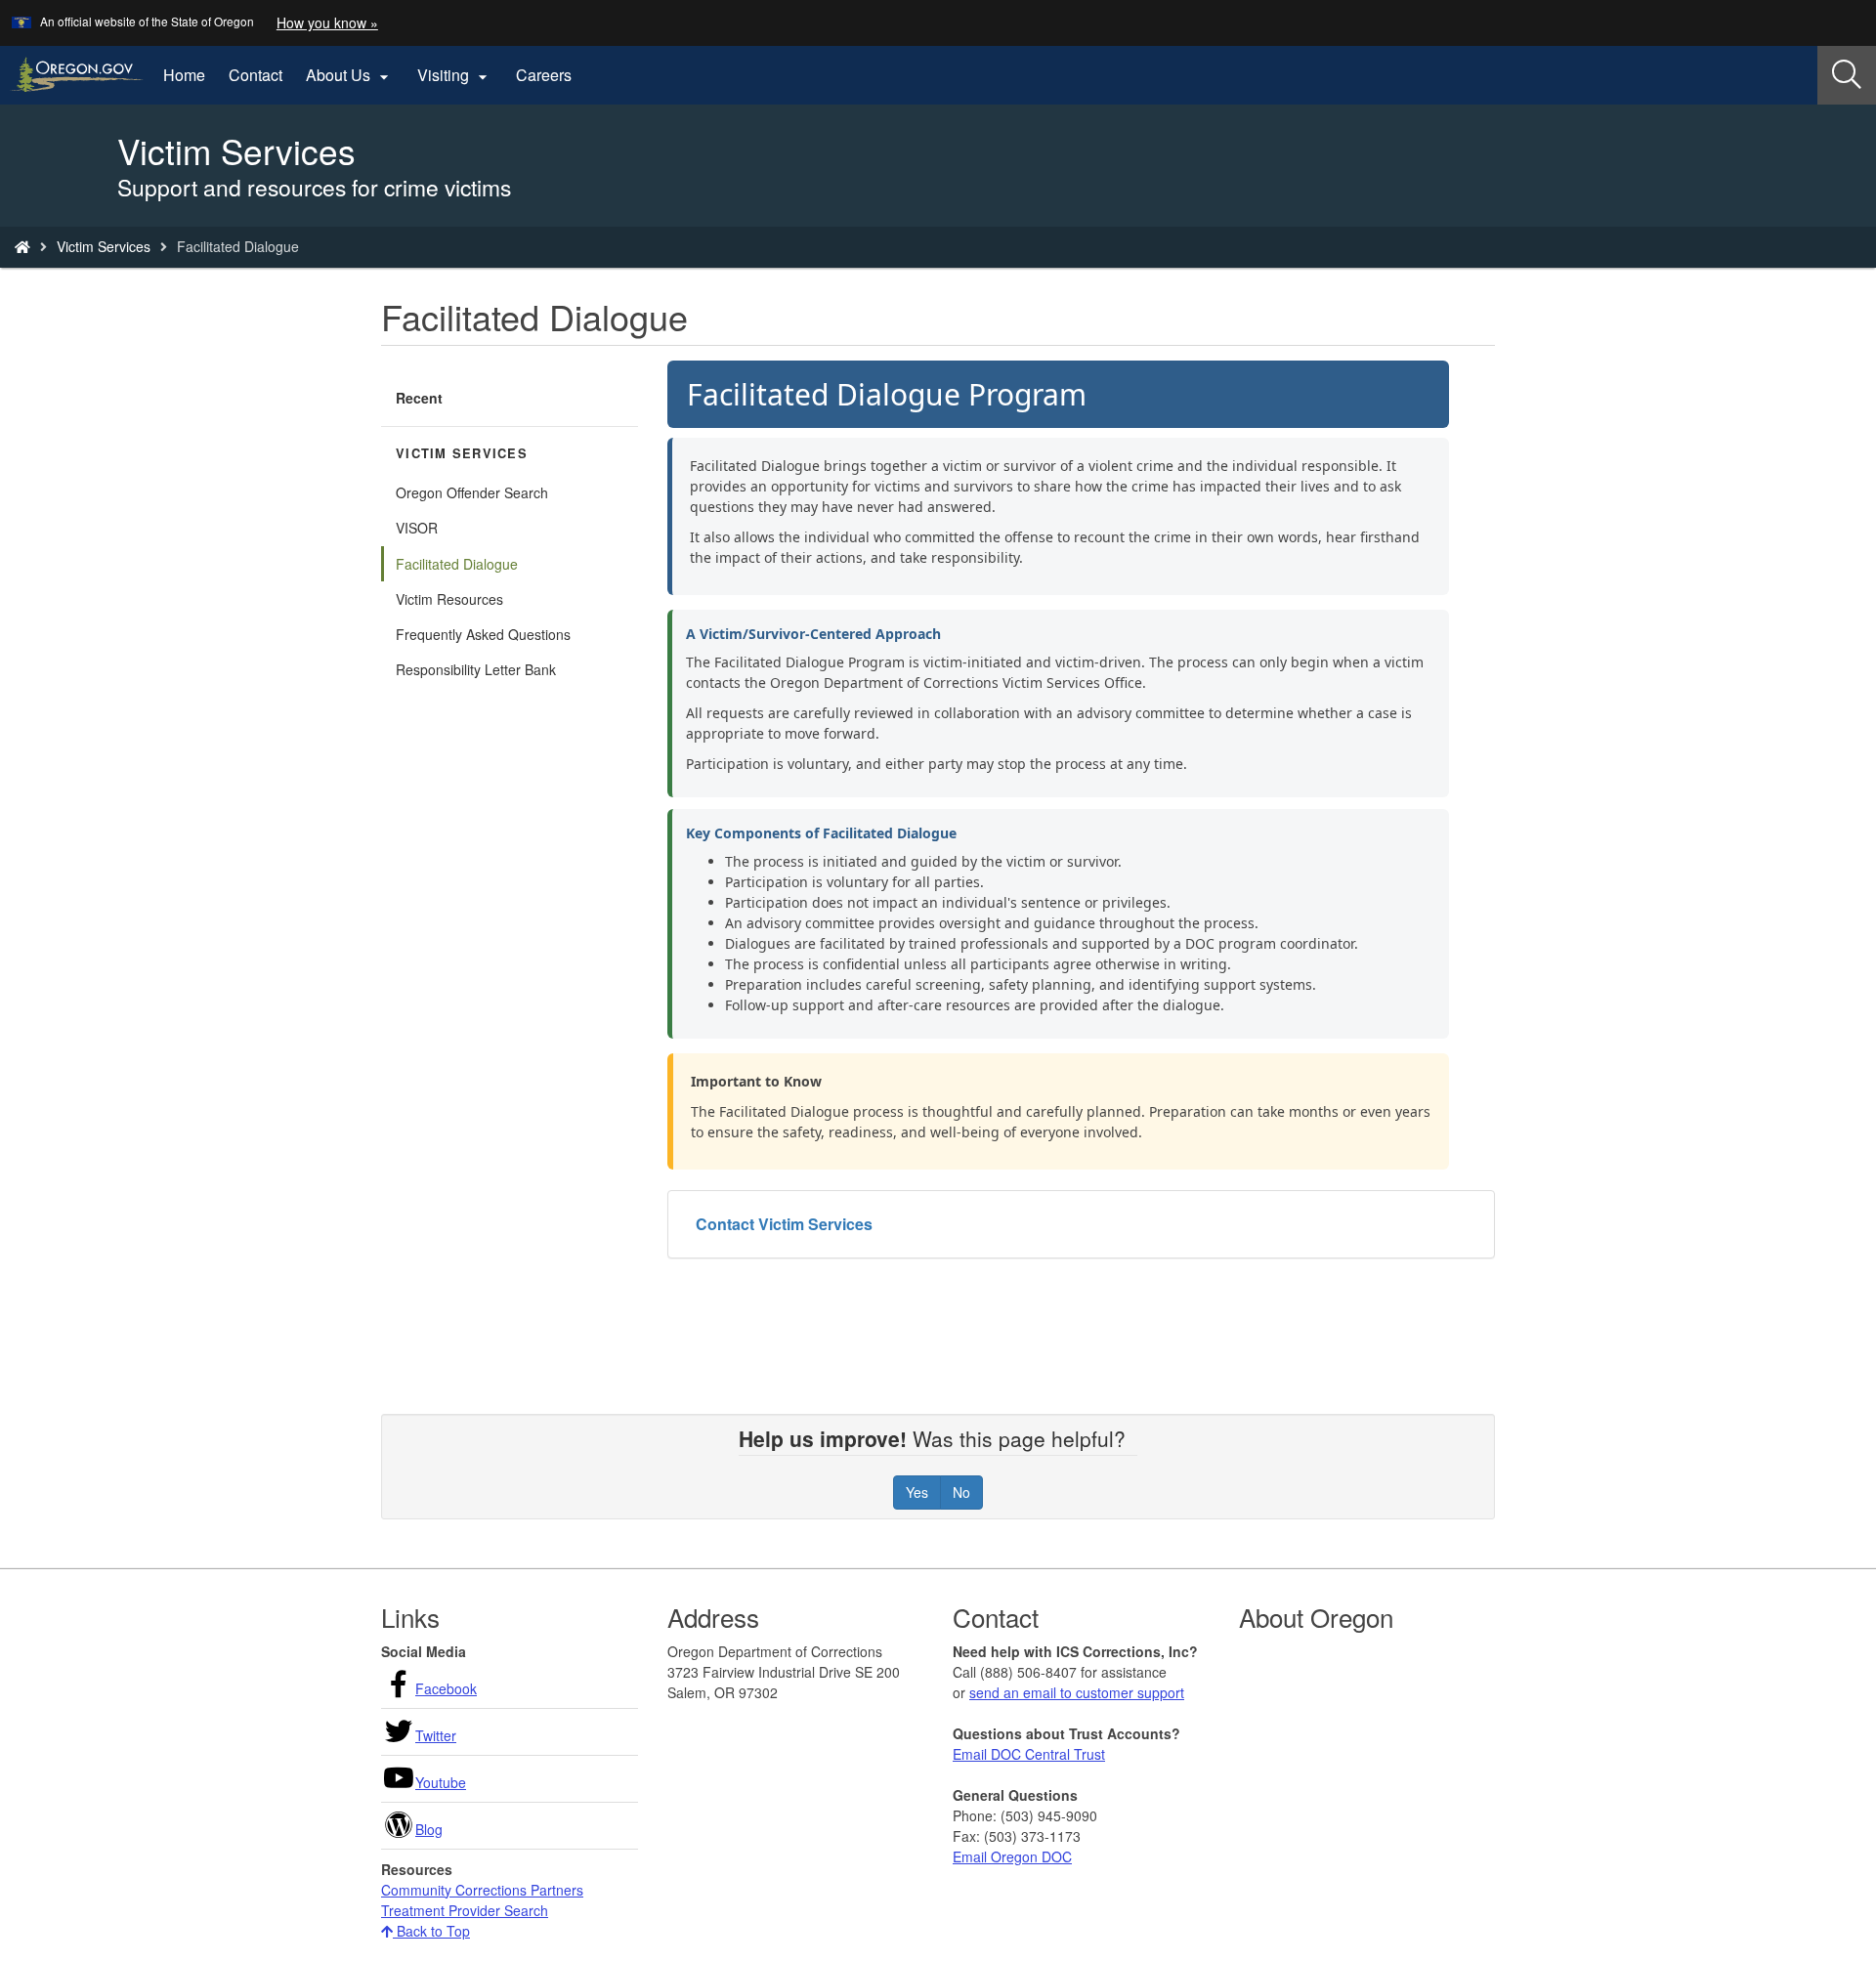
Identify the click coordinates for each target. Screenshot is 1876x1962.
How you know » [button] (327, 22)
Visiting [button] (455, 75)
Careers (544, 75)
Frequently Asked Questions (483, 634)
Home (184, 75)
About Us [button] (350, 75)
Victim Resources (449, 599)
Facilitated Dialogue (457, 564)
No (961, 1492)
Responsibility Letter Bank (476, 669)
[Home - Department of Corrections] (22, 246)
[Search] (1847, 75)
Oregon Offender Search (472, 492)
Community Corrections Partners (482, 1890)
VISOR (417, 528)
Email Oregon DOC (1012, 1856)
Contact (256, 75)
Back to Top (431, 1931)
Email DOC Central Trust (1029, 1754)
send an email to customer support (1077, 1692)
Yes (917, 1492)
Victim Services (104, 246)
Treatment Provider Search (465, 1910)
